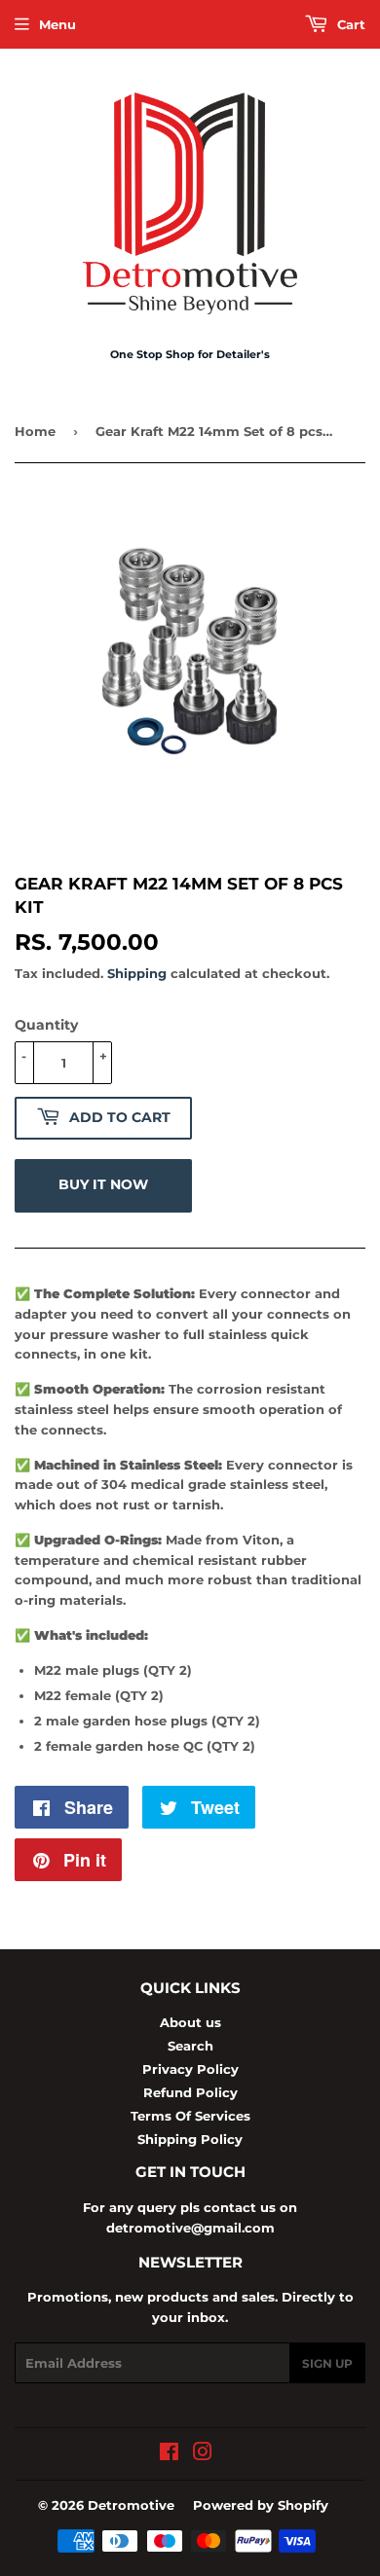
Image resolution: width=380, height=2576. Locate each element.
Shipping (137, 973)
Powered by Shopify (261, 2505)
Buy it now (103, 1184)
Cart (349, 24)
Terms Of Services (190, 2116)
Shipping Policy (190, 2139)
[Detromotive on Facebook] (169, 2454)
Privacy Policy (190, 2069)
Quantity (46, 1025)
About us (190, 2022)
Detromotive (131, 2505)
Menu (57, 24)
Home (35, 431)
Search (190, 2046)
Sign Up (327, 2363)
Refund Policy (190, 2092)
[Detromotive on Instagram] (203, 2454)
